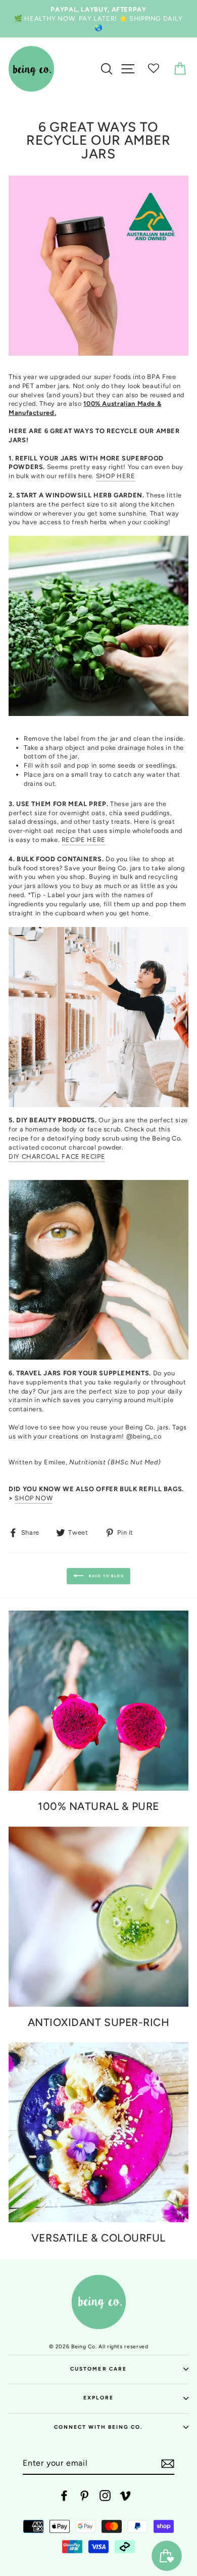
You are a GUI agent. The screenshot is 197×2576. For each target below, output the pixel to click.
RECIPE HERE (84, 840)
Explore (98, 2398)
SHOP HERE (116, 476)
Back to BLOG (106, 1576)
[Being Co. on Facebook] (64, 2496)
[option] (98, 19)
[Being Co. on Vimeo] (125, 2496)
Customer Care (98, 2369)
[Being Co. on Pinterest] (84, 2496)
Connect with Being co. (99, 2427)
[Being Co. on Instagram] (105, 2496)
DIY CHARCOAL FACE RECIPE (57, 1156)
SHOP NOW (34, 1498)
